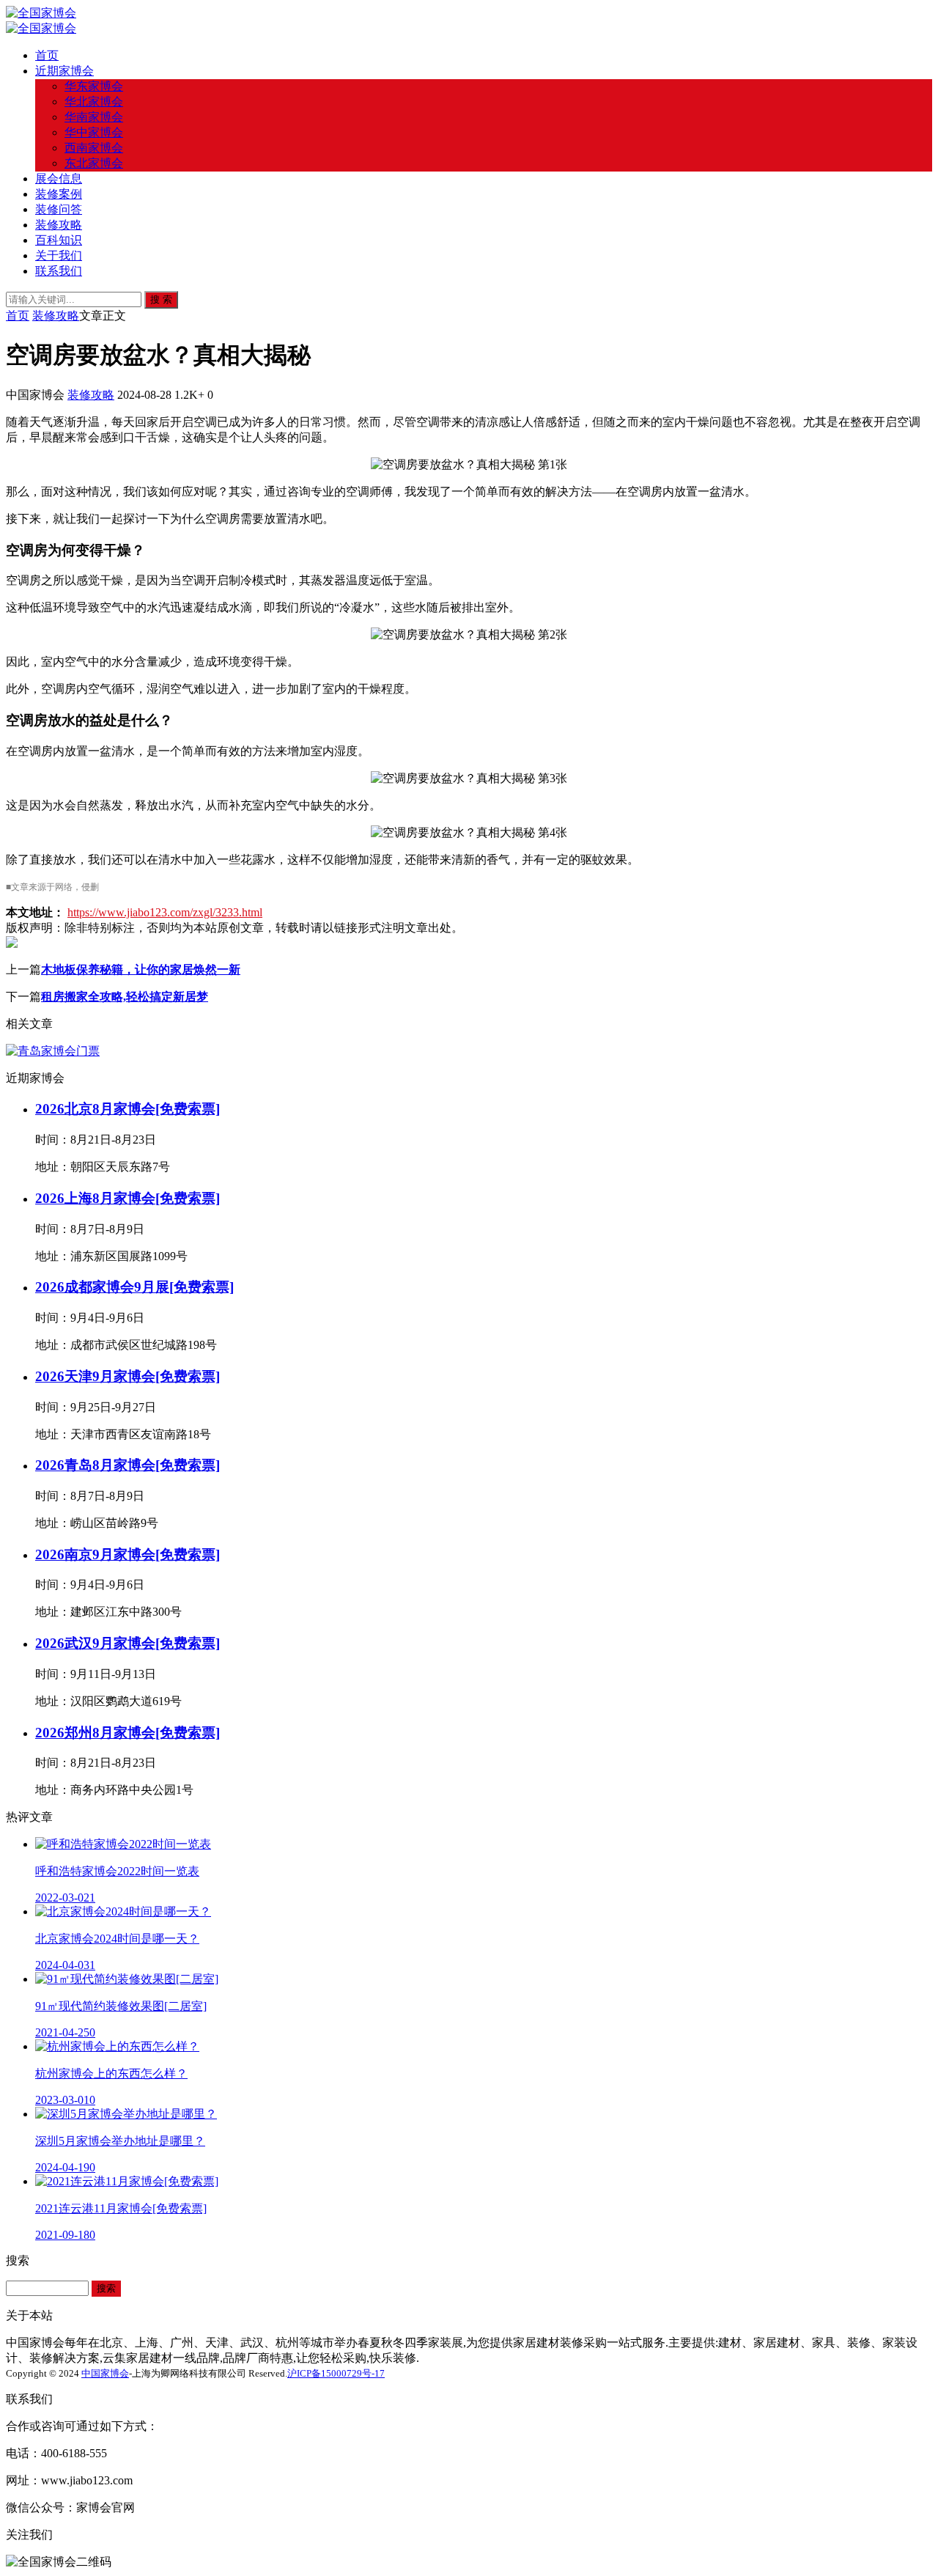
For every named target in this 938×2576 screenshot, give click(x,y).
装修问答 (59, 209)
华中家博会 (94, 132)
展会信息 (59, 179)
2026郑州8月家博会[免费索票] (128, 1733)
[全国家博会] (41, 13)
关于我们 (59, 255)
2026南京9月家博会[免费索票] (128, 1554)
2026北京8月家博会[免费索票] (128, 1109)
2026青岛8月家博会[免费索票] (128, 1465)
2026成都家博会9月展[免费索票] (134, 1287)
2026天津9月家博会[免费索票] (128, 1376)
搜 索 (161, 299)
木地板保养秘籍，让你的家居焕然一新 (141, 969)
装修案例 (59, 194)
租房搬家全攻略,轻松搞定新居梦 (125, 997)
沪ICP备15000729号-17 (336, 2373)
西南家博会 (94, 148)
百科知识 (59, 240)
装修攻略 (59, 225)
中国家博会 (105, 2373)
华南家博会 (94, 117)
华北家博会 (94, 102)
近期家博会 (64, 71)
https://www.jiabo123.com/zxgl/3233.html (165, 912)
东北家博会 (94, 163)
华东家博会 (94, 86)
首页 (47, 55)
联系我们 (59, 271)
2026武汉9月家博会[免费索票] (128, 1643)
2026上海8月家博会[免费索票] (128, 1198)
